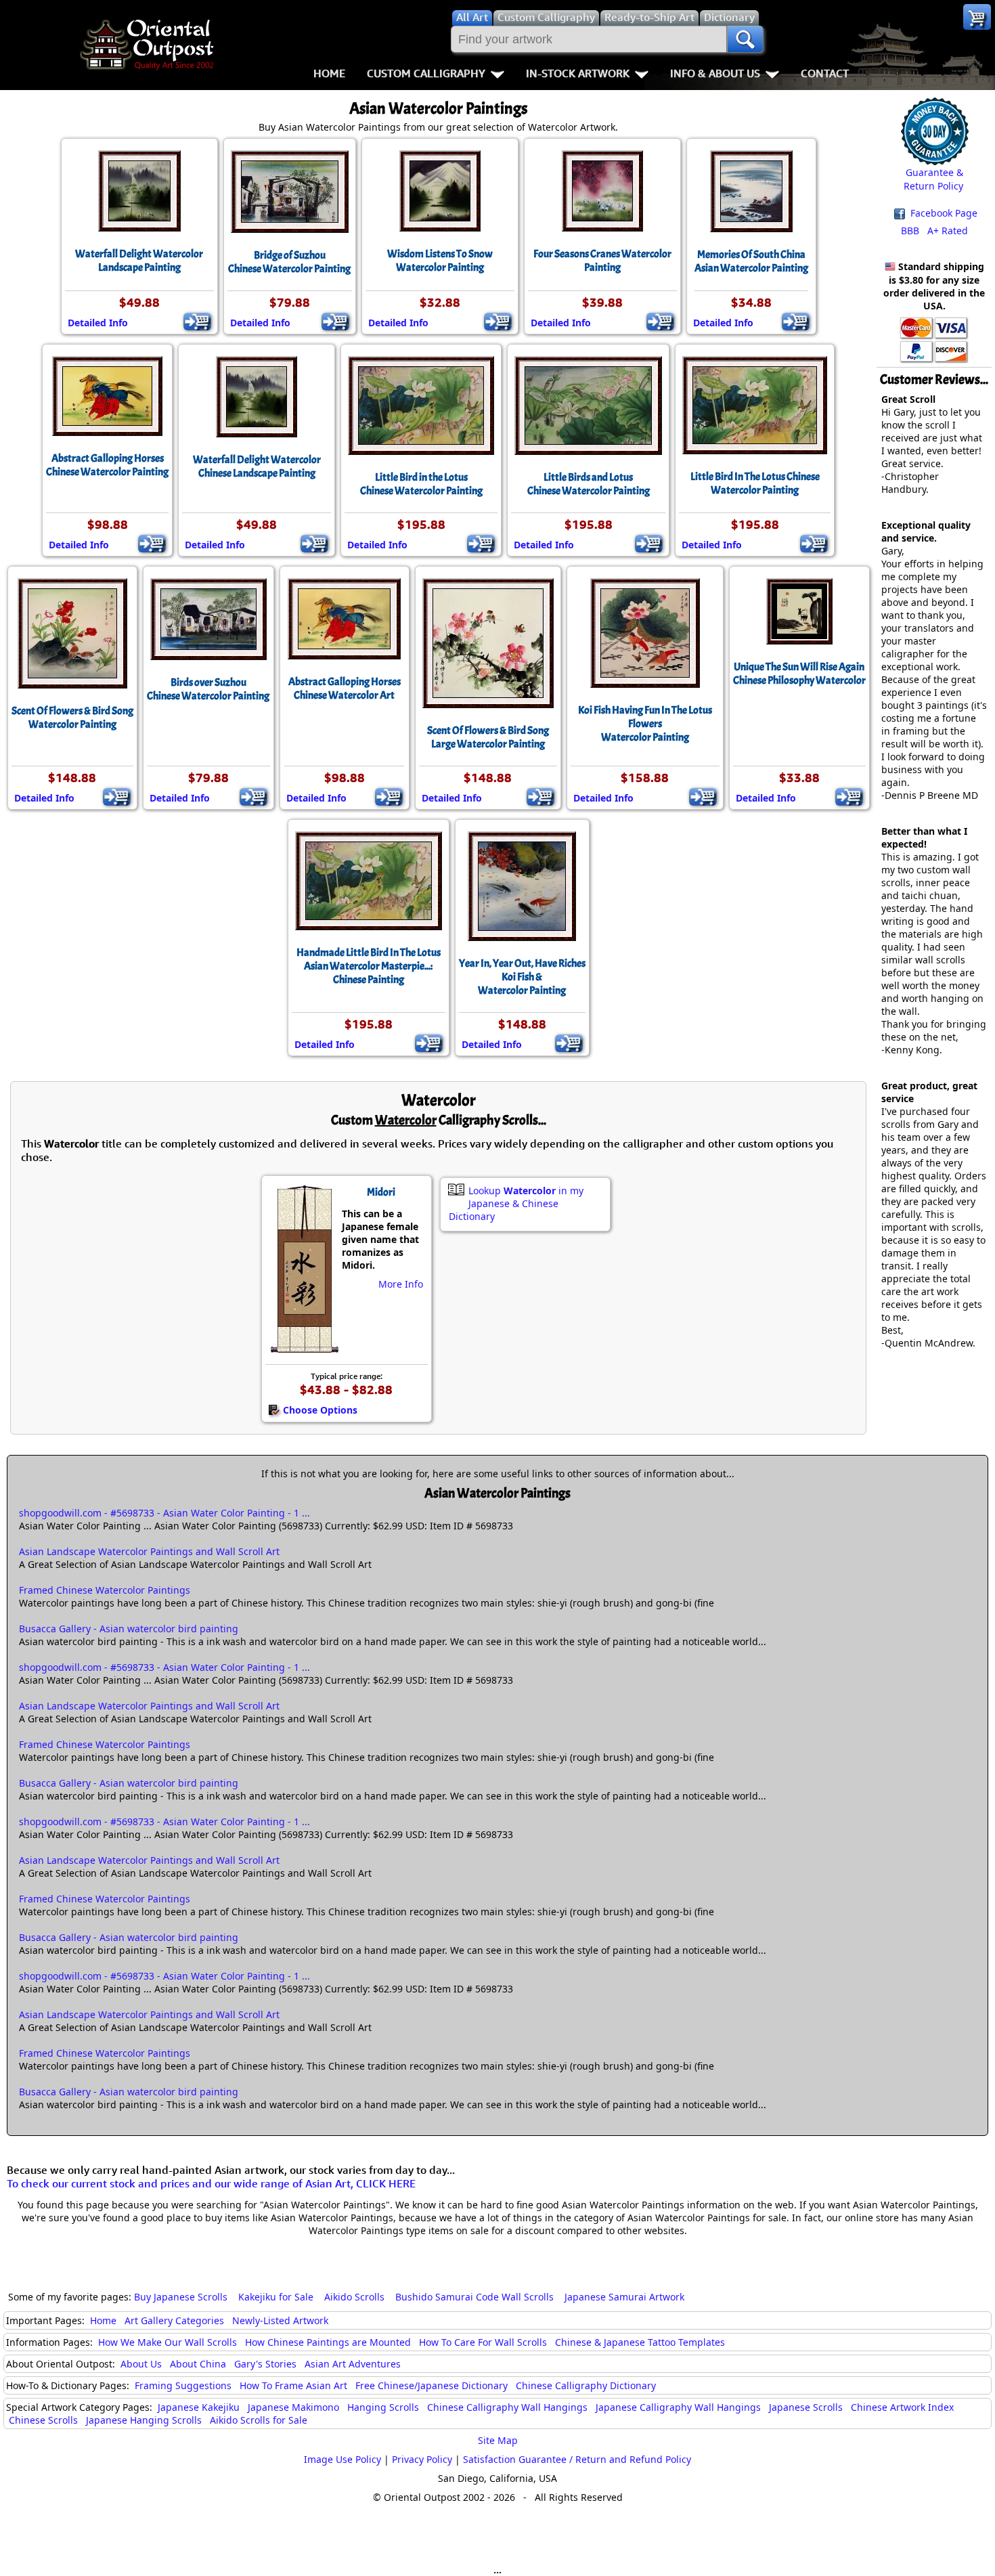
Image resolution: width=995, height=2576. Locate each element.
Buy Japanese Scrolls (181, 2297)
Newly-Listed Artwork (280, 2320)
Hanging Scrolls (383, 2407)
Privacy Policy (422, 2459)
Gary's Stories (265, 2364)
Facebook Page (943, 213)
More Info (401, 1284)
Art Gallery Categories (174, 2320)
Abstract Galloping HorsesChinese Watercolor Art (345, 689)
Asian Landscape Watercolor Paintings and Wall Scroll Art (149, 1551)
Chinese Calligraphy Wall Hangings (507, 2407)
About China (198, 2364)
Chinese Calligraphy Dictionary (586, 2385)
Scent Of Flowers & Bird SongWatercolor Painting (72, 718)
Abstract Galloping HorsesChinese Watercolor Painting (107, 465)
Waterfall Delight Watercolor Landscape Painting (139, 261)
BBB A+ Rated (934, 231)
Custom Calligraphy (426, 73)
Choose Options (320, 1410)
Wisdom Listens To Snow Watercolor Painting (440, 261)
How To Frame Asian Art (293, 2385)
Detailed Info (98, 323)
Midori (381, 1192)
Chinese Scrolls (43, 2420)
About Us (141, 2364)
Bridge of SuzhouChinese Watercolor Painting (289, 262)
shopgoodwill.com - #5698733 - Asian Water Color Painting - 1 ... (164, 1513)
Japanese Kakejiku (199, 2407)
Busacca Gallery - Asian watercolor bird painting (129, 1629)
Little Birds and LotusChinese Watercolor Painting (589, 484)
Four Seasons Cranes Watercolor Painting (602, 261)
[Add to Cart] (197, 322)
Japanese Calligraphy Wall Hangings (678, 2407)
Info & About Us (715, 73)
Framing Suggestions (183, 2385)
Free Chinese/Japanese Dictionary (432, 2385)
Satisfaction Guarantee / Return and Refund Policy (577, 2459)
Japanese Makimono (293, 2407)
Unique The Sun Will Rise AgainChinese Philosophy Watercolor (799, 674)
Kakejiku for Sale (276, 2297)
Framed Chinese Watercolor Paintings (105, 1590)
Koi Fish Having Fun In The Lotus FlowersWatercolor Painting (645, 724)
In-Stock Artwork (578, 73)
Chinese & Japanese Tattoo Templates (640, 2342)
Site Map (498, 2440)
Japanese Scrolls (806, 2407)
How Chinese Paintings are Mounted (328, 2342)
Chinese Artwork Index (902, 2407)
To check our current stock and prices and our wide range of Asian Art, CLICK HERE (211, 2183)
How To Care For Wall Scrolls (483, 2342)
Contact (825, 73)
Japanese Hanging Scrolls (144, 2420)
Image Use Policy (342, 2459)
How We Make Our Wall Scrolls (168, 2342)
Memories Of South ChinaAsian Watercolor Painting (751, 261)
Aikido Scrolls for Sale (259, 2420)
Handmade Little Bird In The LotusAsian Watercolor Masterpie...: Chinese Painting (369, 966)
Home (329, 73)
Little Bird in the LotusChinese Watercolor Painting (421, 484)
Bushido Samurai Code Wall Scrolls (474, 2297)
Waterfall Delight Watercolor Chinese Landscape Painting (257, 466)
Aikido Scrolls (354, 2297)
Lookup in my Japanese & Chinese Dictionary (516, 1203)
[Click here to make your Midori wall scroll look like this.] (304, 1346)
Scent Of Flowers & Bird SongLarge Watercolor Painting (488, 737)
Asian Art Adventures (353, 2364)
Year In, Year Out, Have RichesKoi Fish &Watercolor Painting (522, 977)
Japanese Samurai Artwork (624, 2297)
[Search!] (745, 39)
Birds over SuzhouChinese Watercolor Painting (208, 689)
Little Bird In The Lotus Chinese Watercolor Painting (755, 483)
